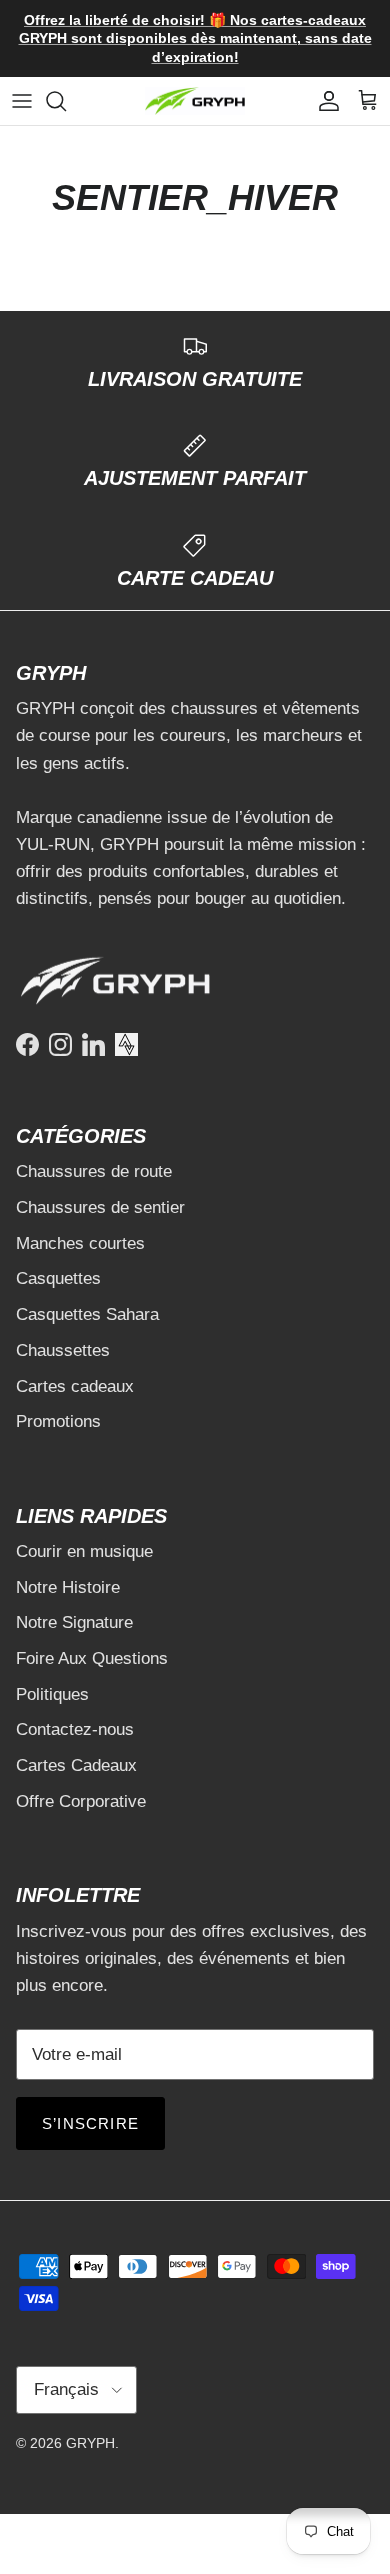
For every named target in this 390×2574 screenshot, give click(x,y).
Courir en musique (84, 1551)
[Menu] (22, 101)
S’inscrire (90, 2123)
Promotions (58, 1421)
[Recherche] (66, 101)
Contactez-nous (75, 1729)
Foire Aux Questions (92, 1658)
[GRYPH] (195, 101)
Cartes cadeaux (75, 1386)
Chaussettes (63, 1350)
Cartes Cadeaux (76, 1765)
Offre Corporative (81, 1801)
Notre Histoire (68, 1587)
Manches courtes (80, 1243)
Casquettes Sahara (87, 1314)
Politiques (52, 1694)
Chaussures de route (94, 1171)
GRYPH (90, 2443)
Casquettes (58, 1278)
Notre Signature (74, 1622)
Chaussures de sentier (100, 1207)
